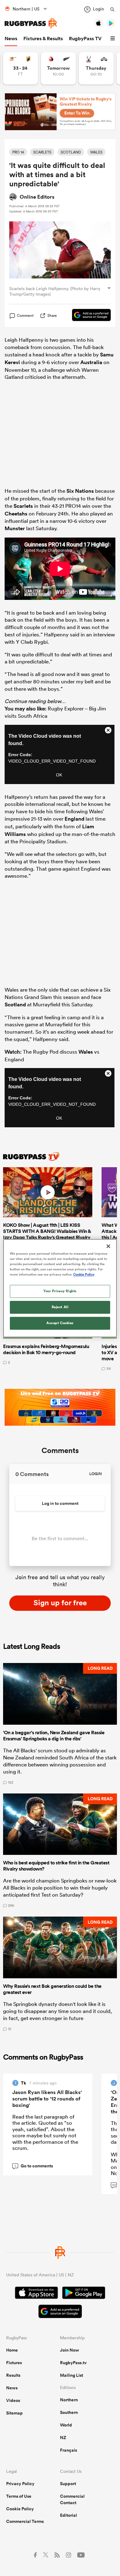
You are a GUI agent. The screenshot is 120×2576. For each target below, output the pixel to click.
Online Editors (37, 197)
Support (68, 2484)
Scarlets (23, 506)
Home (12, 2350)
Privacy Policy (20, 2484)
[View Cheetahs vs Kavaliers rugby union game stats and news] (20, 68)
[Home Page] (31, 23)
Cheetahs (16, 514)
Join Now (70, 2350)
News (11, 39)
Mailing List (72, 2375)
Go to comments (34, 2166)
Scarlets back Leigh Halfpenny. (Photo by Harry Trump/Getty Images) (55, 291)
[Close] (108, 1246)
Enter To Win (77, 113)
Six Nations (80, 491)
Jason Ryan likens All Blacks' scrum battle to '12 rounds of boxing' (47, 2099)
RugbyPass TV (85, 39)
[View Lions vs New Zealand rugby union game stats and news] (58, 68)
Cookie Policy (20, 2509)
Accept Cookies (60, 1323)
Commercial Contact (72, 2499)
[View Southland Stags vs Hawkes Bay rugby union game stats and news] (96, 68)
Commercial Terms (25, 2521)
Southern (69, 2412)
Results (13, 2375)
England (74, 819)
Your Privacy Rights (60, 1291)
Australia (91, 362)
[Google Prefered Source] (88, 316)
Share (52, 315)
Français (68, 2450)
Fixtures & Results (43, 39)
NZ (63, 2438)
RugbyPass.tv (73, 2363)
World (66, 2425)
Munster (15, 528)
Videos (13, 2400)
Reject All (60, 1307)
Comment (25, 316)
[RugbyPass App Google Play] (84, 2294)
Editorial (68, 2515)
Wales (86, 1052)
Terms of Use (19, 2496)
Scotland (15, 1004)
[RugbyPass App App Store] (36, 2294)
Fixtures (14, 2363)
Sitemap (14, 2413)
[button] (114, 39)
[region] (60, 1288)
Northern (69, 2400)
